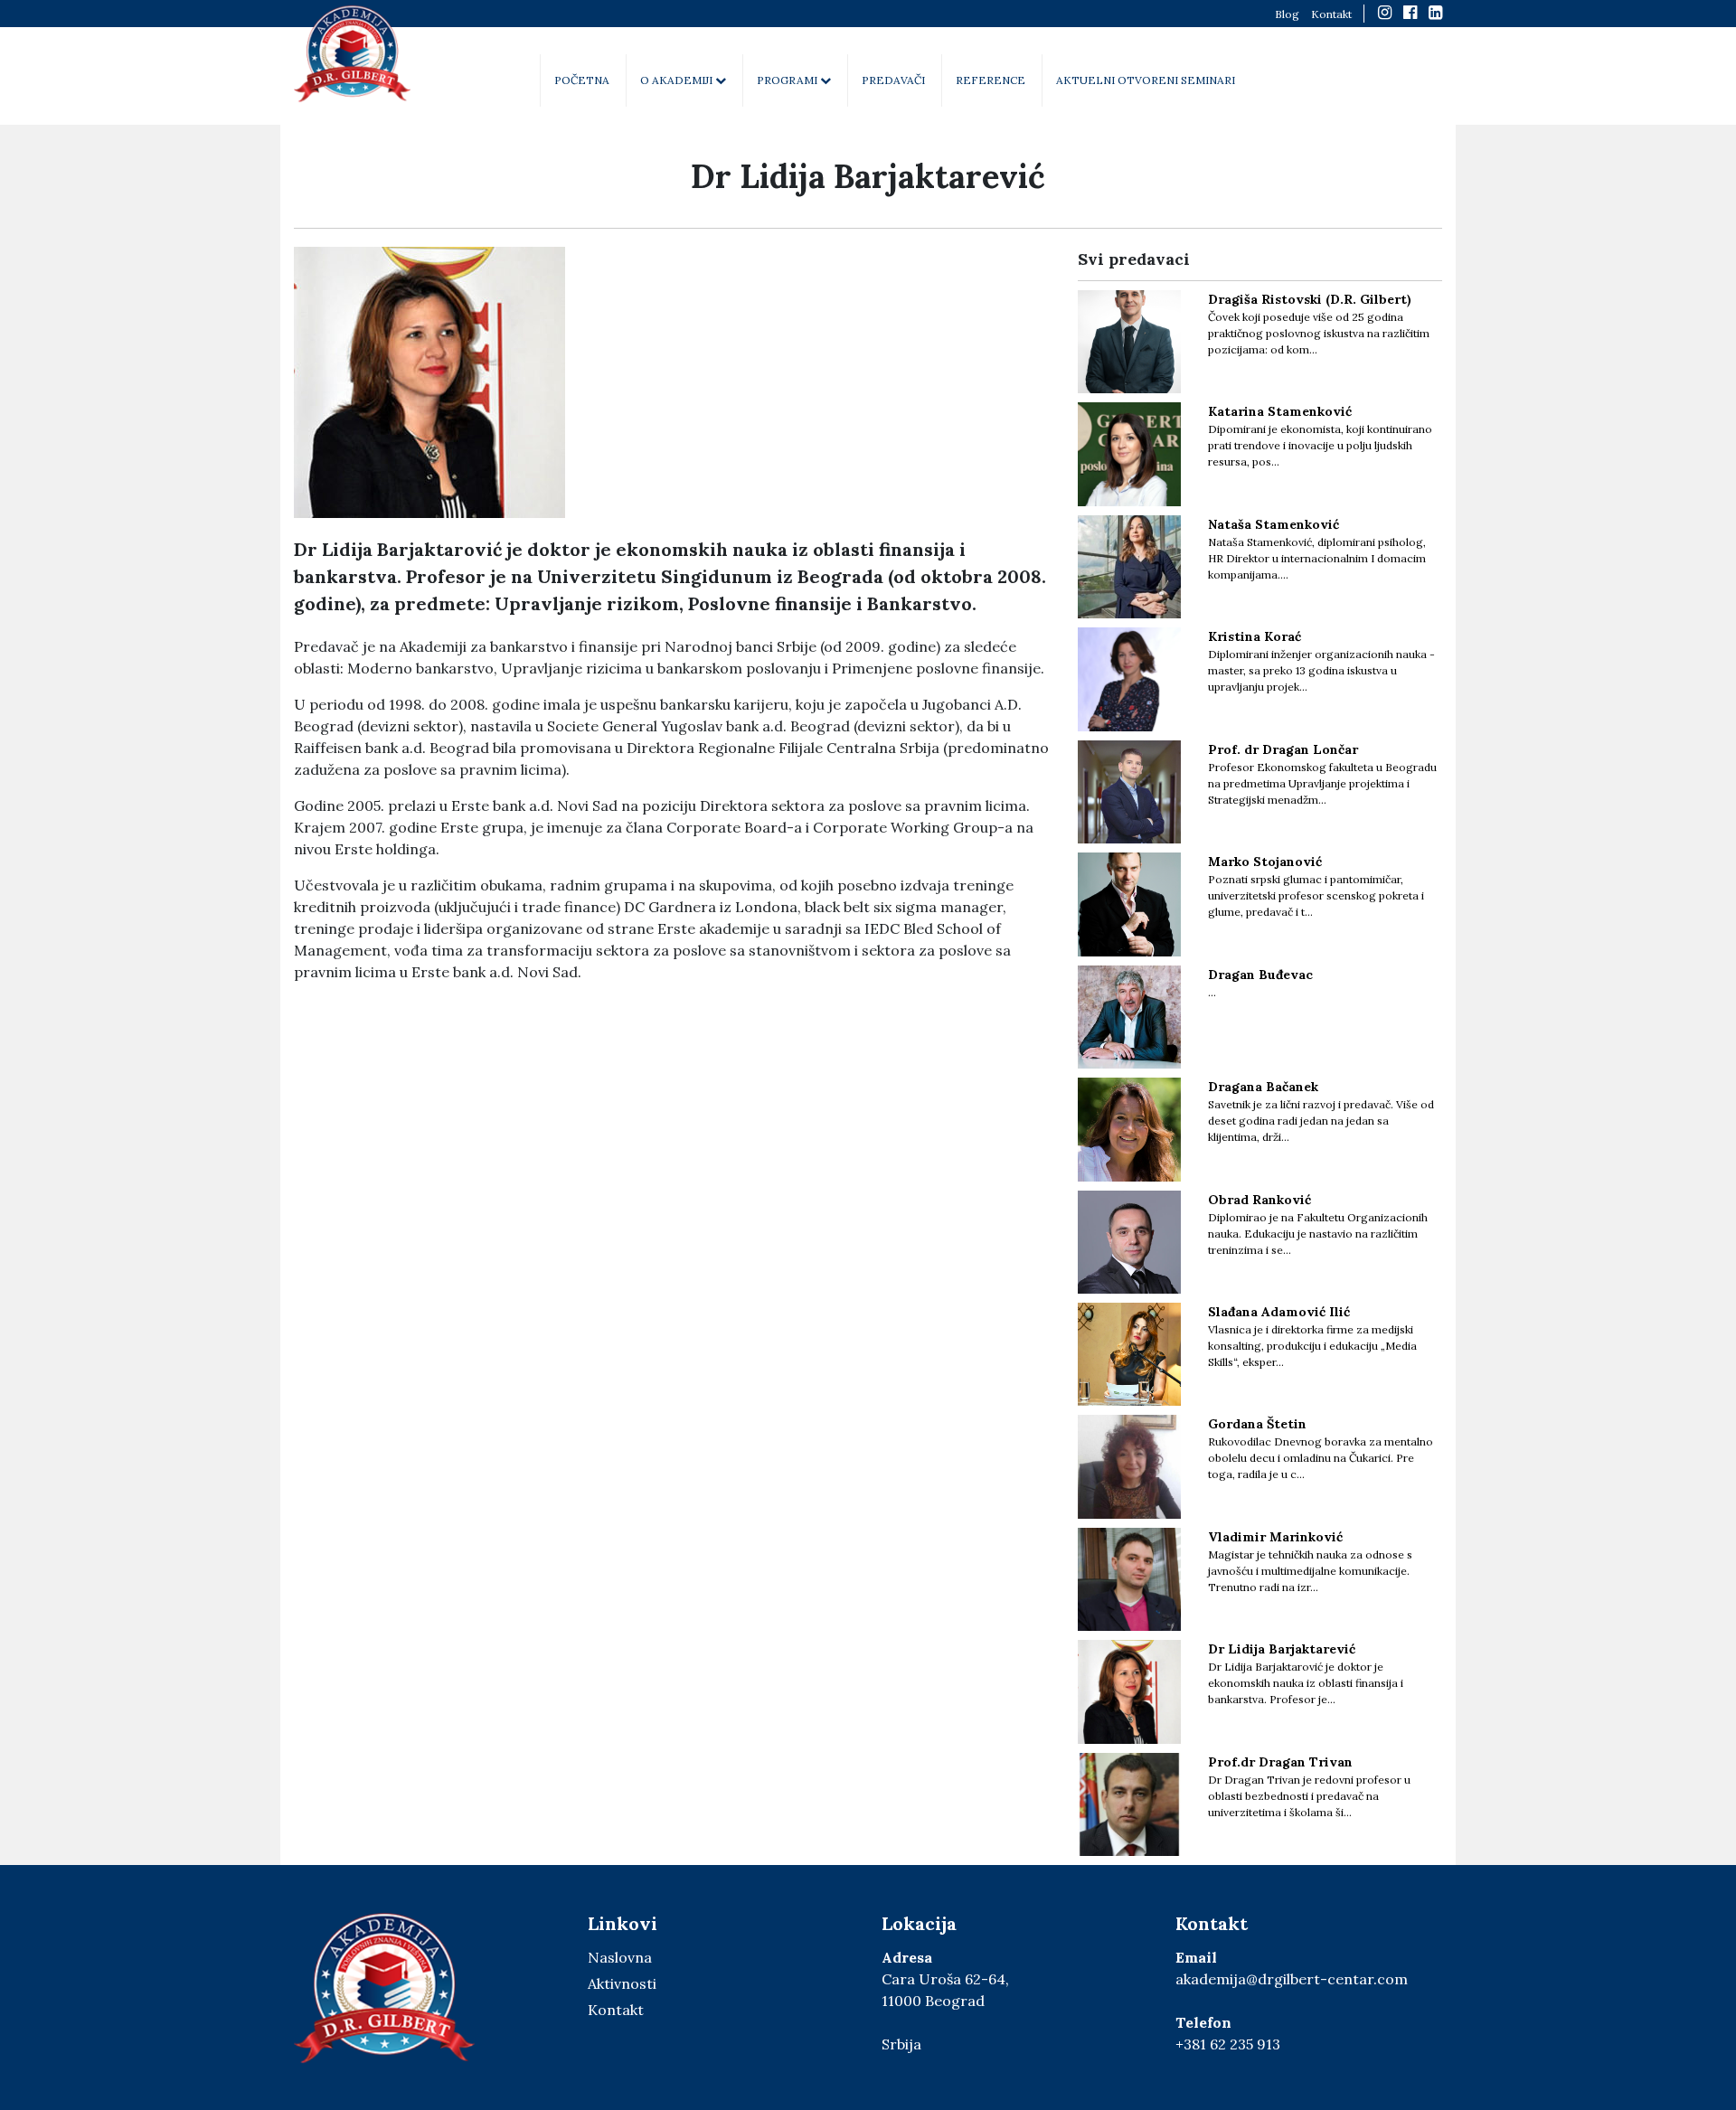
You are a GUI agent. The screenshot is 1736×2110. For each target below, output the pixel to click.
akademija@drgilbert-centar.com (1292, 1979)
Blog (1287, 14)
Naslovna (620, 1957)
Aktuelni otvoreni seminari (1146, 80)
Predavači (893, 80)
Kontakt (1331, 14)
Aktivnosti (622, 1983)
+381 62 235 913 (1228, 2044)
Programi (788, 80)
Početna (582, 80)
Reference (991, 80)
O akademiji (678, 80)
